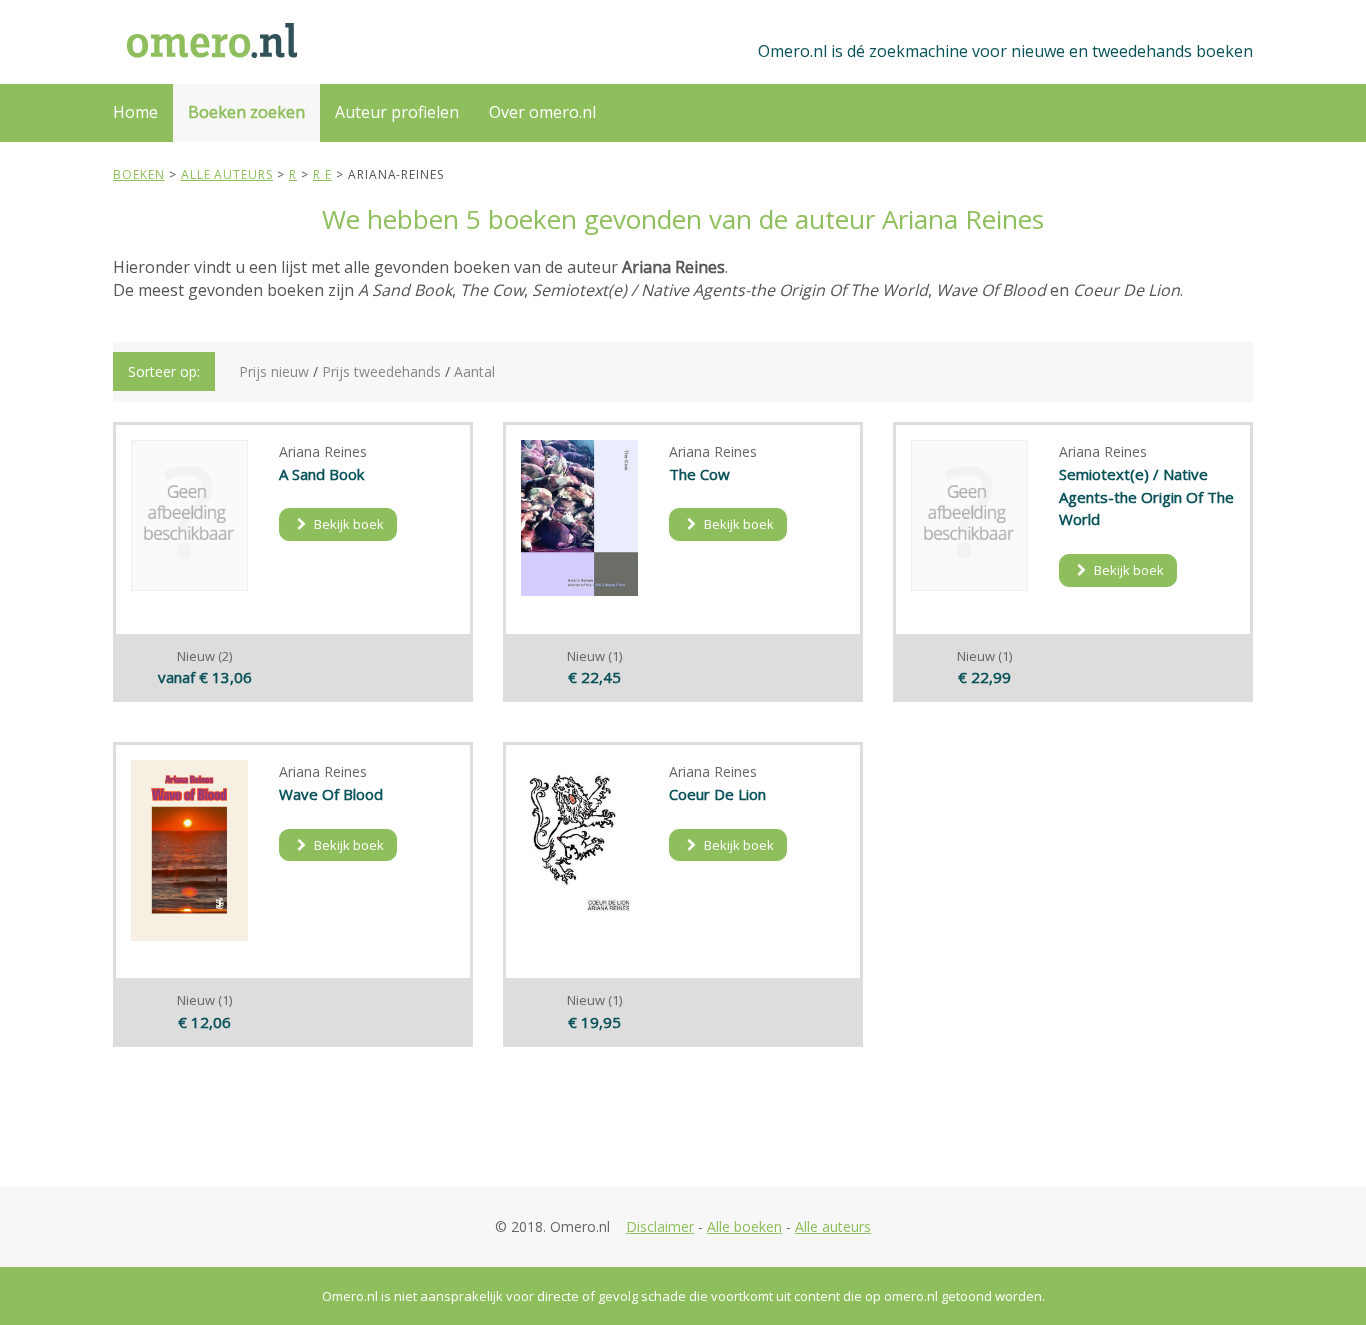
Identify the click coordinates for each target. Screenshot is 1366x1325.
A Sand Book (321, 474)
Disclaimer (660, 1226)
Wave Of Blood (331, 794)
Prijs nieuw (274, 371)
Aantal (474, 371)
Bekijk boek (347, 524)
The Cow (699, 474)
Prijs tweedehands (381, 371)
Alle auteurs (833, 1226)
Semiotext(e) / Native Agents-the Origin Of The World (1146, 497)
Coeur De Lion (717, 794)
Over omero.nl (542, 112)
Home (135, 112)
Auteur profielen (397, 112)
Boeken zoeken (246, 112)
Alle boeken (744, 1226)
